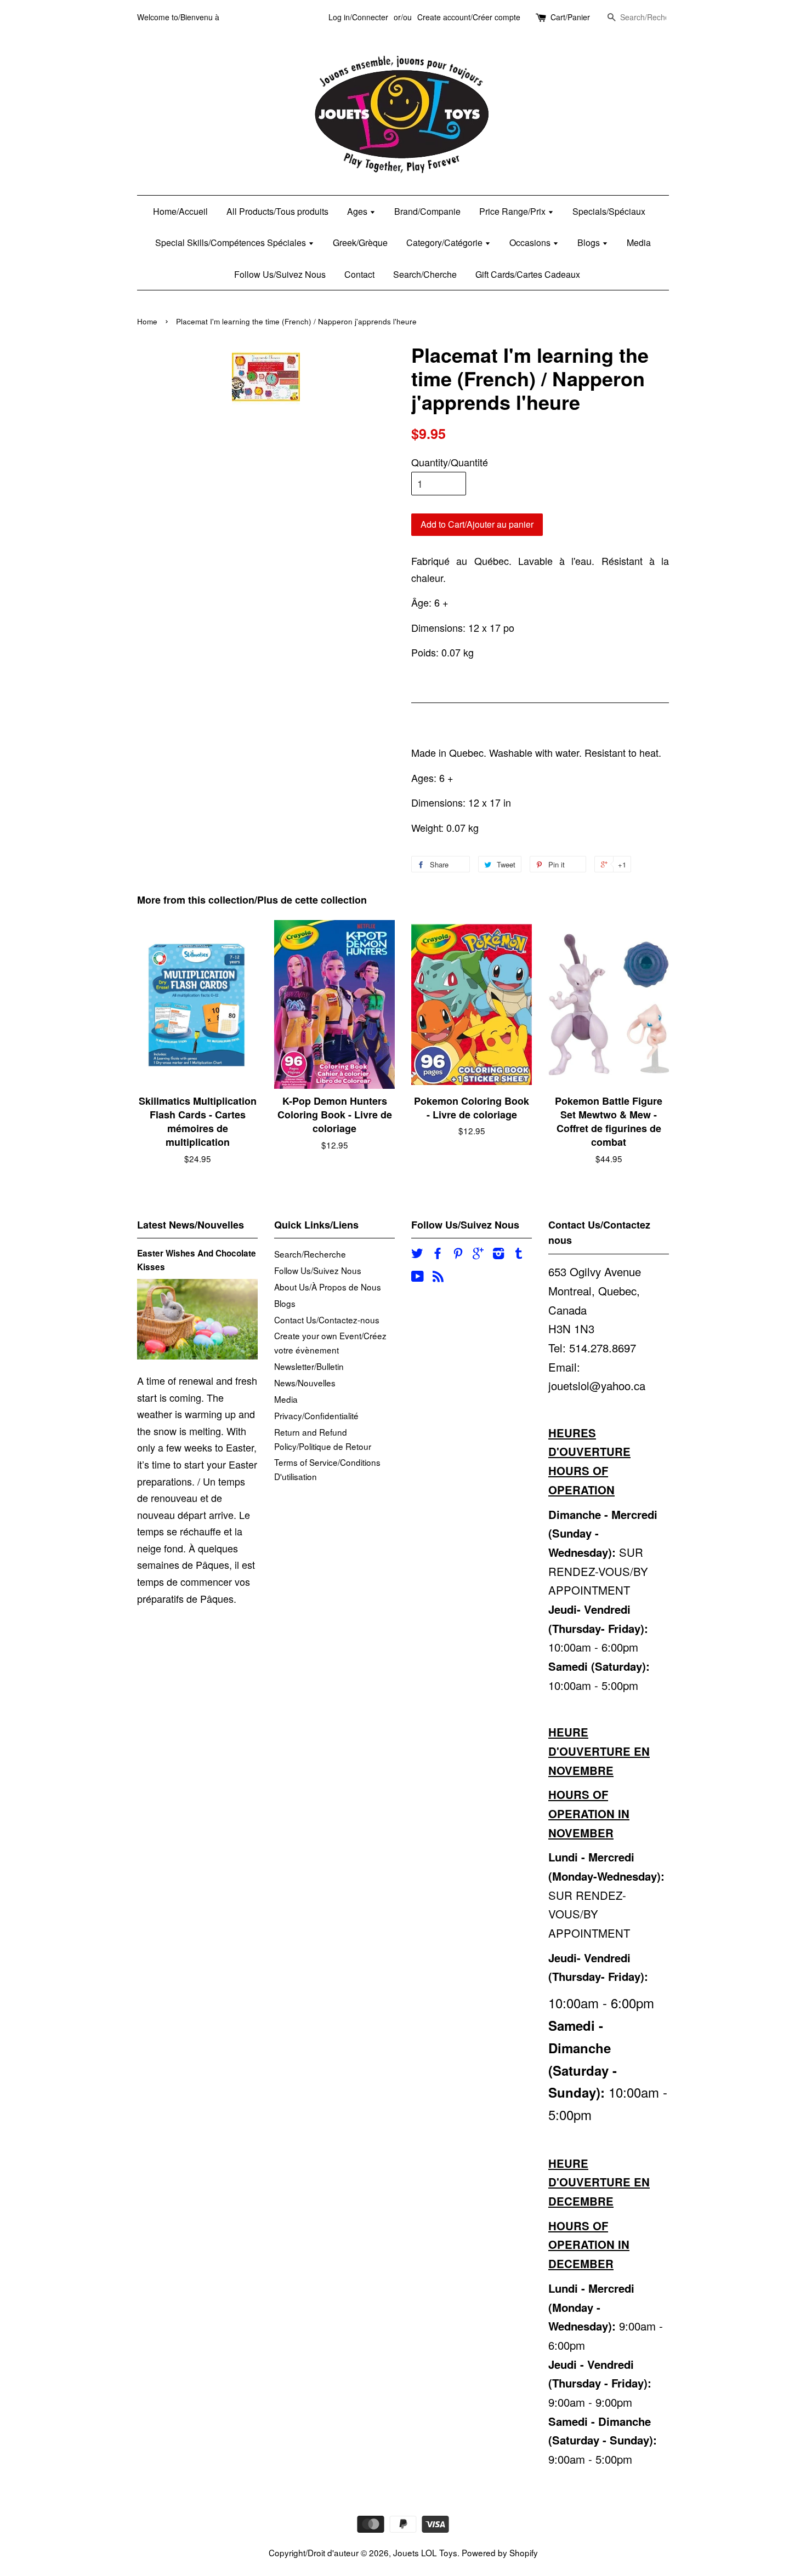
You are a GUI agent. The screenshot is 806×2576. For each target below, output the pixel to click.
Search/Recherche (310, 1254)
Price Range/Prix (513, 211)
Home (147, 321)
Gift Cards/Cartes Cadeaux (528, 274)
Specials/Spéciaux (609, 211)
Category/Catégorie (445, 242)
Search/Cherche (425, 274)
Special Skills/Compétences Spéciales (232, 242)
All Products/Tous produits (277, 211)
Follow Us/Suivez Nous (280, 274)
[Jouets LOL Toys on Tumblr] (519, 1254)
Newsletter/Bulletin (309, 1366)
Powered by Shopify (500, 2552)
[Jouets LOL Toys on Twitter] (417, 1254)
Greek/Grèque (360, 242)
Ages (358, 211)
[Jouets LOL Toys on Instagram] (498, 1254)
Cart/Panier (570, 17)
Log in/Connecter (358, 17)
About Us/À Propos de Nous (328, 1287)
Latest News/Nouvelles (191, 1225)
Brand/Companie (427, 211)
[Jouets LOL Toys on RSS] (438, 1277)
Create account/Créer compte (469, 17)
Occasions (531, 242)
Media (639, 242)
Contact (359, 274)
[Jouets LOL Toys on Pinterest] (458, 1254)
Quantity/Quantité (450, 462)
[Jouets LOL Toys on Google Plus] (478, 1254)
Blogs (590, 242)
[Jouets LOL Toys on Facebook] (438, 1254)
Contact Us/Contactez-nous (327, 1320)
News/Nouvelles (305, 1383)
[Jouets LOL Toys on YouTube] (418, 1277)
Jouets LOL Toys (425, 2552)
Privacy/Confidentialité (316, 1415)
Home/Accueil (180, 211)
